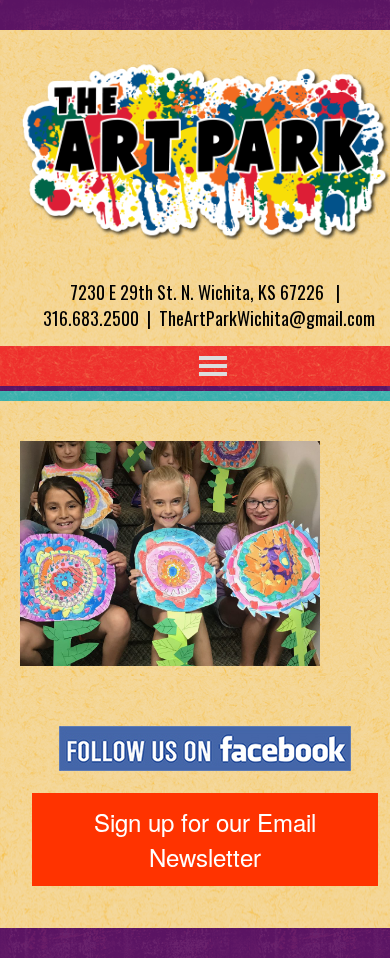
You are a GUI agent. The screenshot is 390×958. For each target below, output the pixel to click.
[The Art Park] (205, 147)
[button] (172, 366)
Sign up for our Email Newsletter (205, 838)
